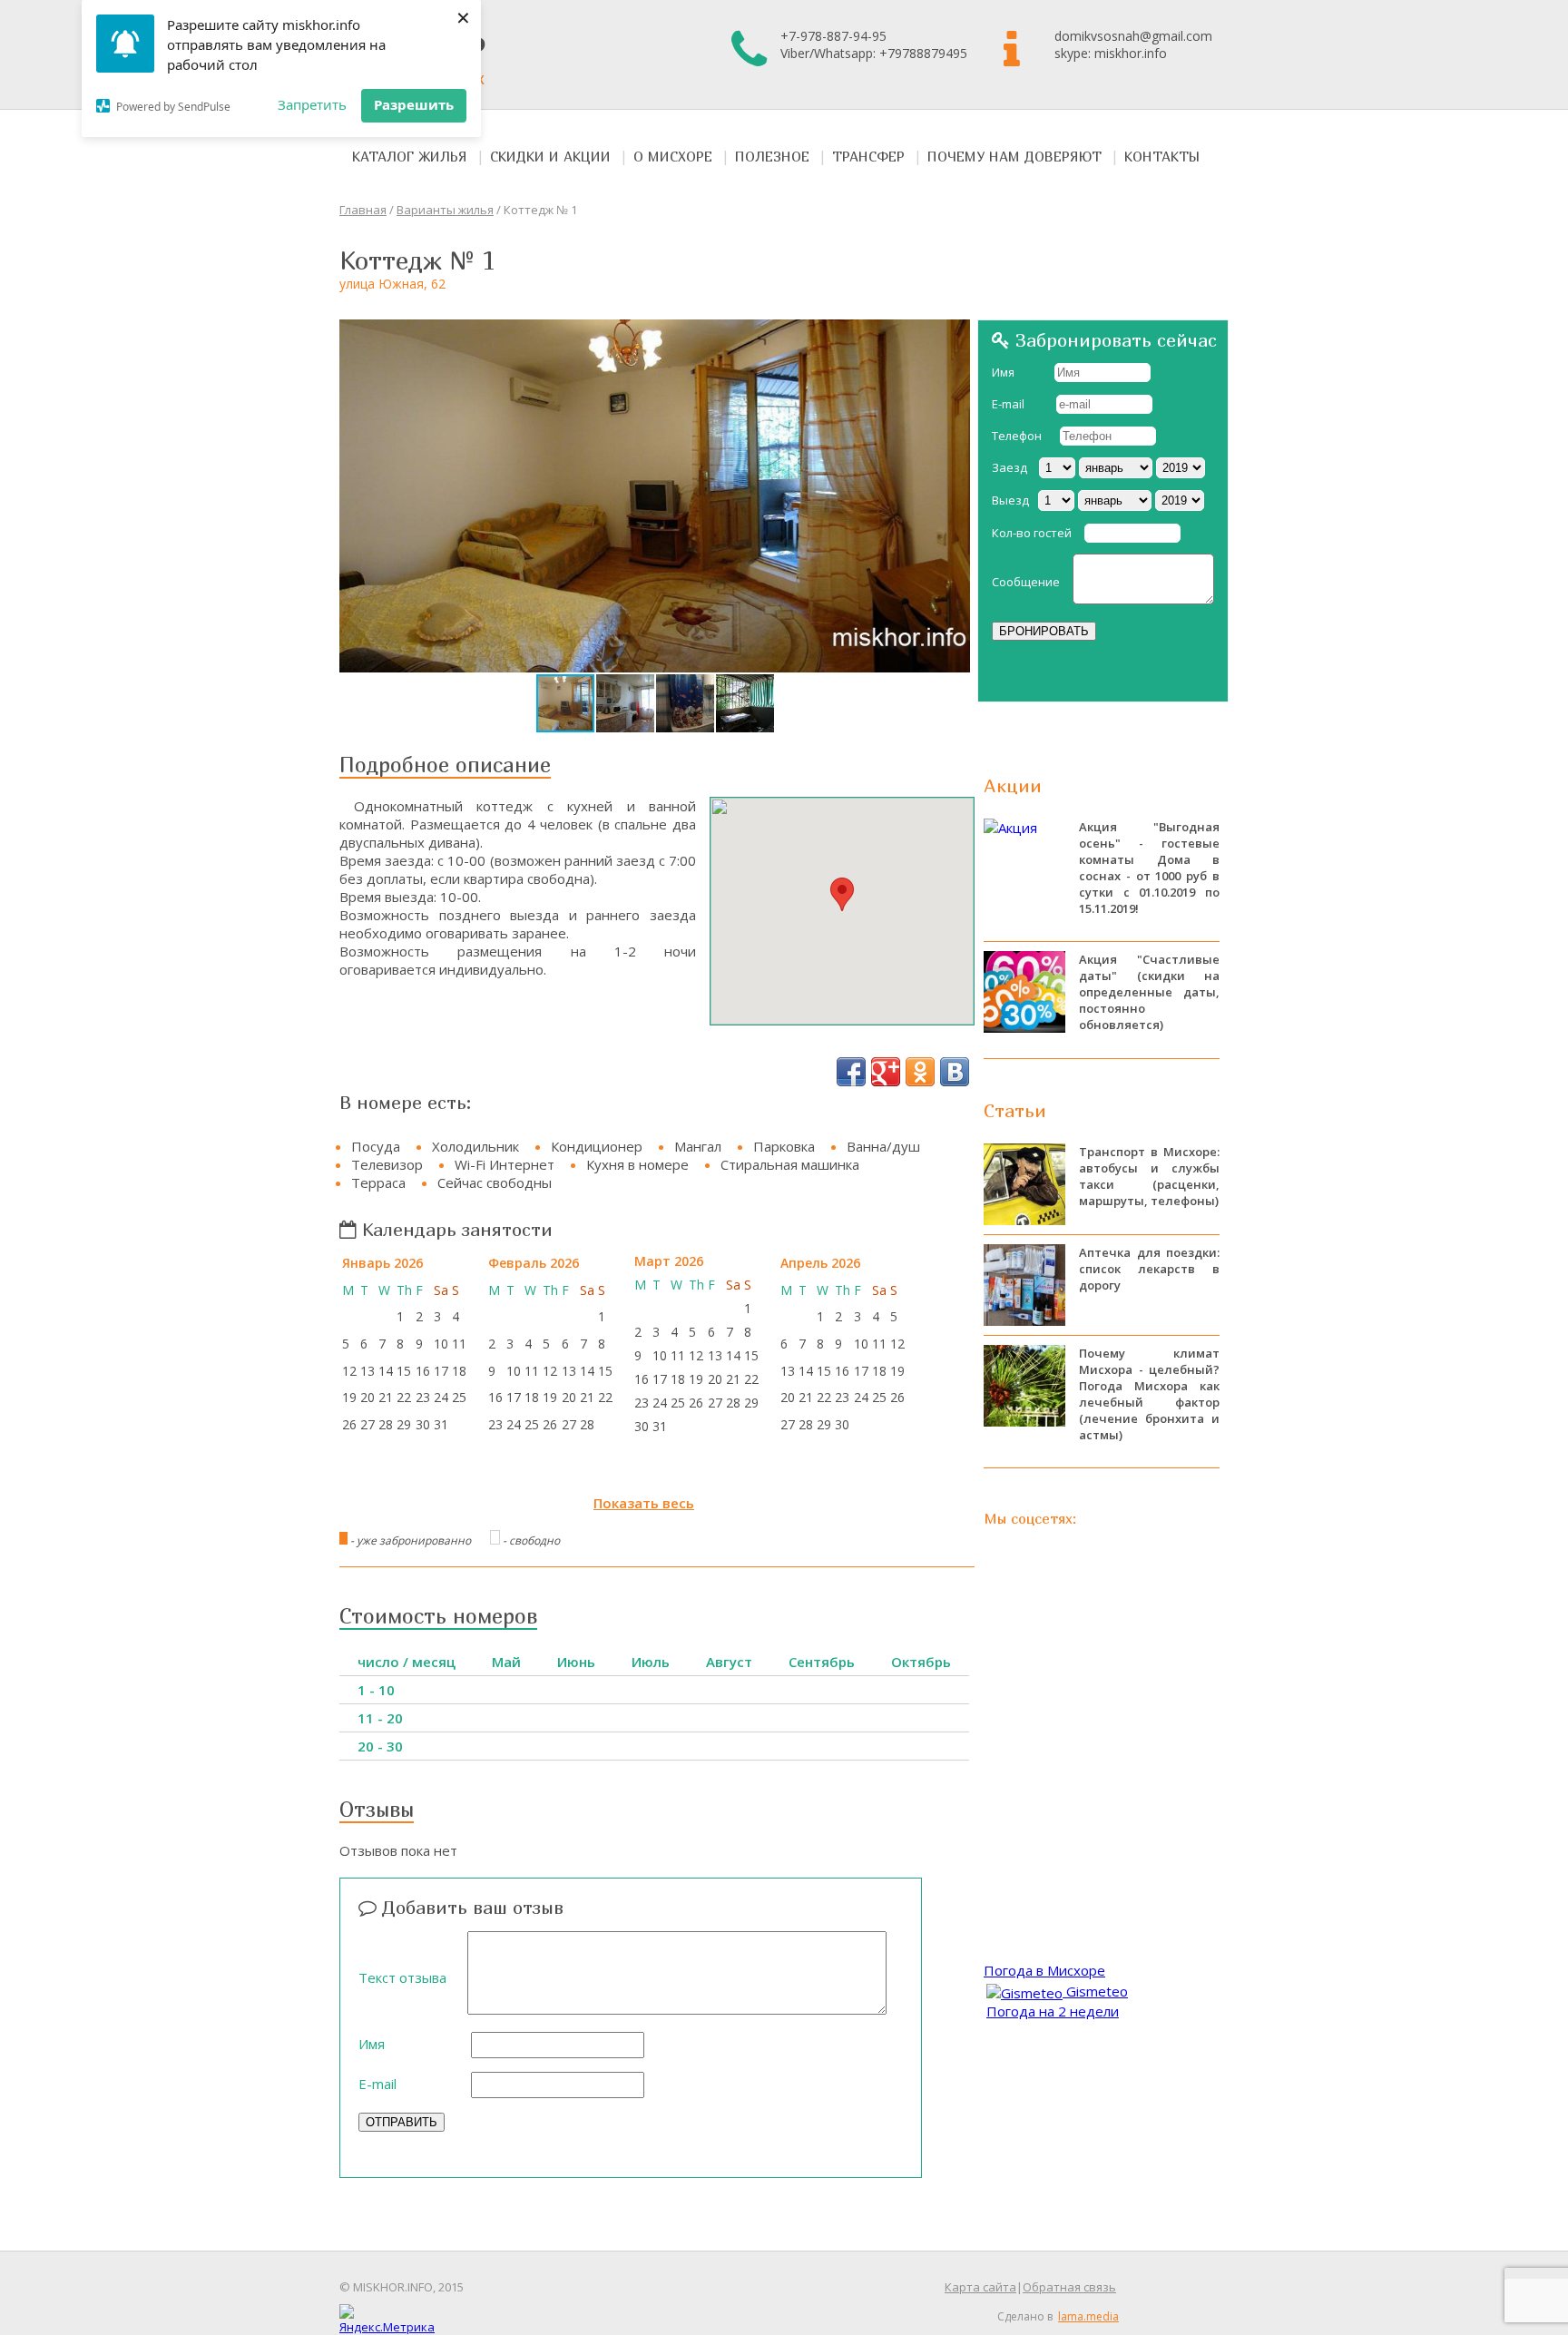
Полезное (772, 156)
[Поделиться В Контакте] (955, 1072)
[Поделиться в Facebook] (851, 1072)
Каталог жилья (410, 156)
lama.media (1088, 2316)
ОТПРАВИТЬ (402, 2122)
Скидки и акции (550, 156)
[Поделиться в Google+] (886, 1072)
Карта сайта (980, 2287)
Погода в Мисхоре (1044, 1970)
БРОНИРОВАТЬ (1044, 631)
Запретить (312, 104)
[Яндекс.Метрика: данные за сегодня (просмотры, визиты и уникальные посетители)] (387, 2320)
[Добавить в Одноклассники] (920, 1072)
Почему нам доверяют (1014, 156)
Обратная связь (1069, 2287)
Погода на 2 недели (1053, 2011)
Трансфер (868, 156)
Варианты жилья (445, 210)
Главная (363, 210)
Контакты (1162, 156)
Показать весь (644, 1503)
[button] (954, 336)
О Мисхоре (673, 156)
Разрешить (414, 104)
